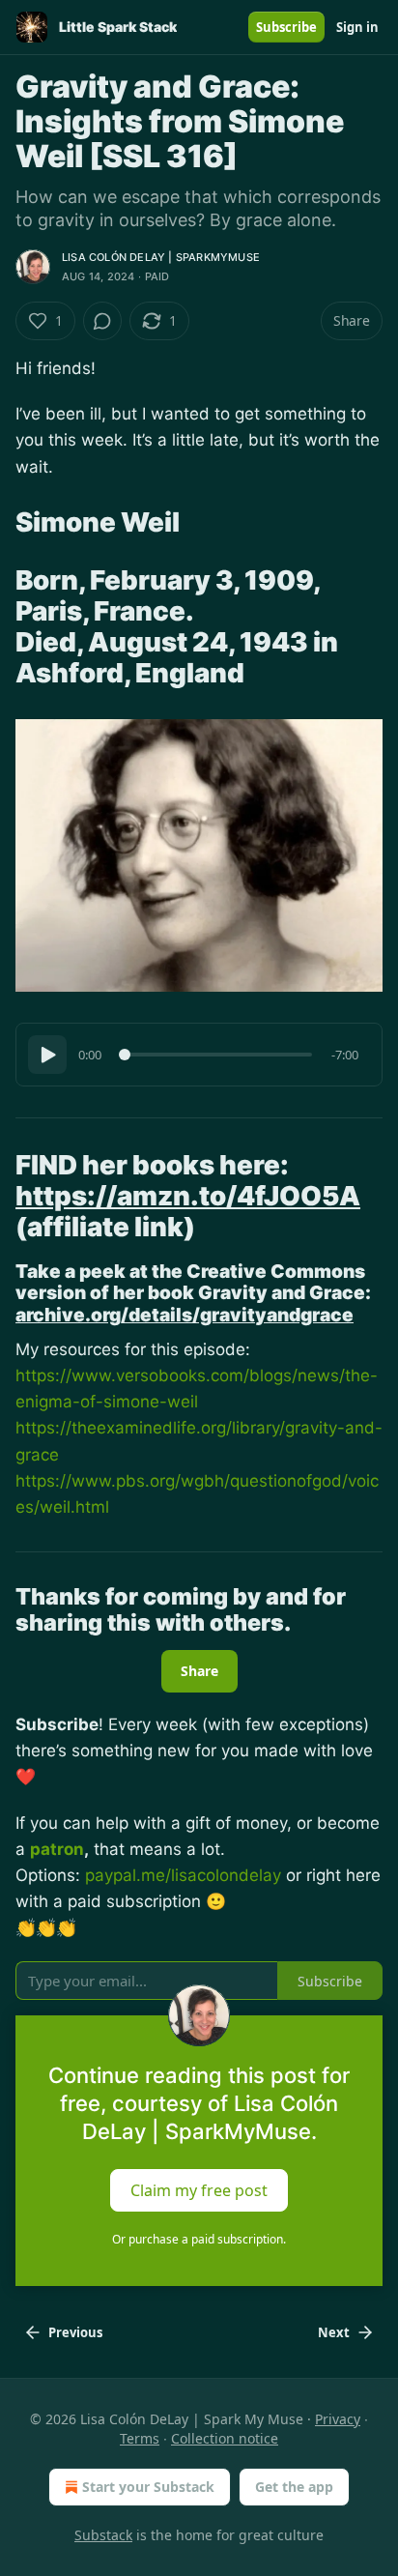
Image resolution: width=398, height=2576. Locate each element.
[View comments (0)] (102, 321)
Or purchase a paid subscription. (199, 2239)
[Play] (47, 1055)
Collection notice (225, 2438)
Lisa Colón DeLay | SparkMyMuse (161, 257)
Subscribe (286, 27)
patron (57, 1849)
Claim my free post (199, 2189)
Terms (140, 2438)
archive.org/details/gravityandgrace (185, 1315)
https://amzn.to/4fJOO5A (188, 1196)
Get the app (294, 2487)
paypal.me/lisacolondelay (183, 1875)
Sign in (357, 27)
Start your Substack (148, 2487)
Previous (75, 2332)
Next (334, 2332)
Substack (103, 2535)
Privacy (338, 2419)
